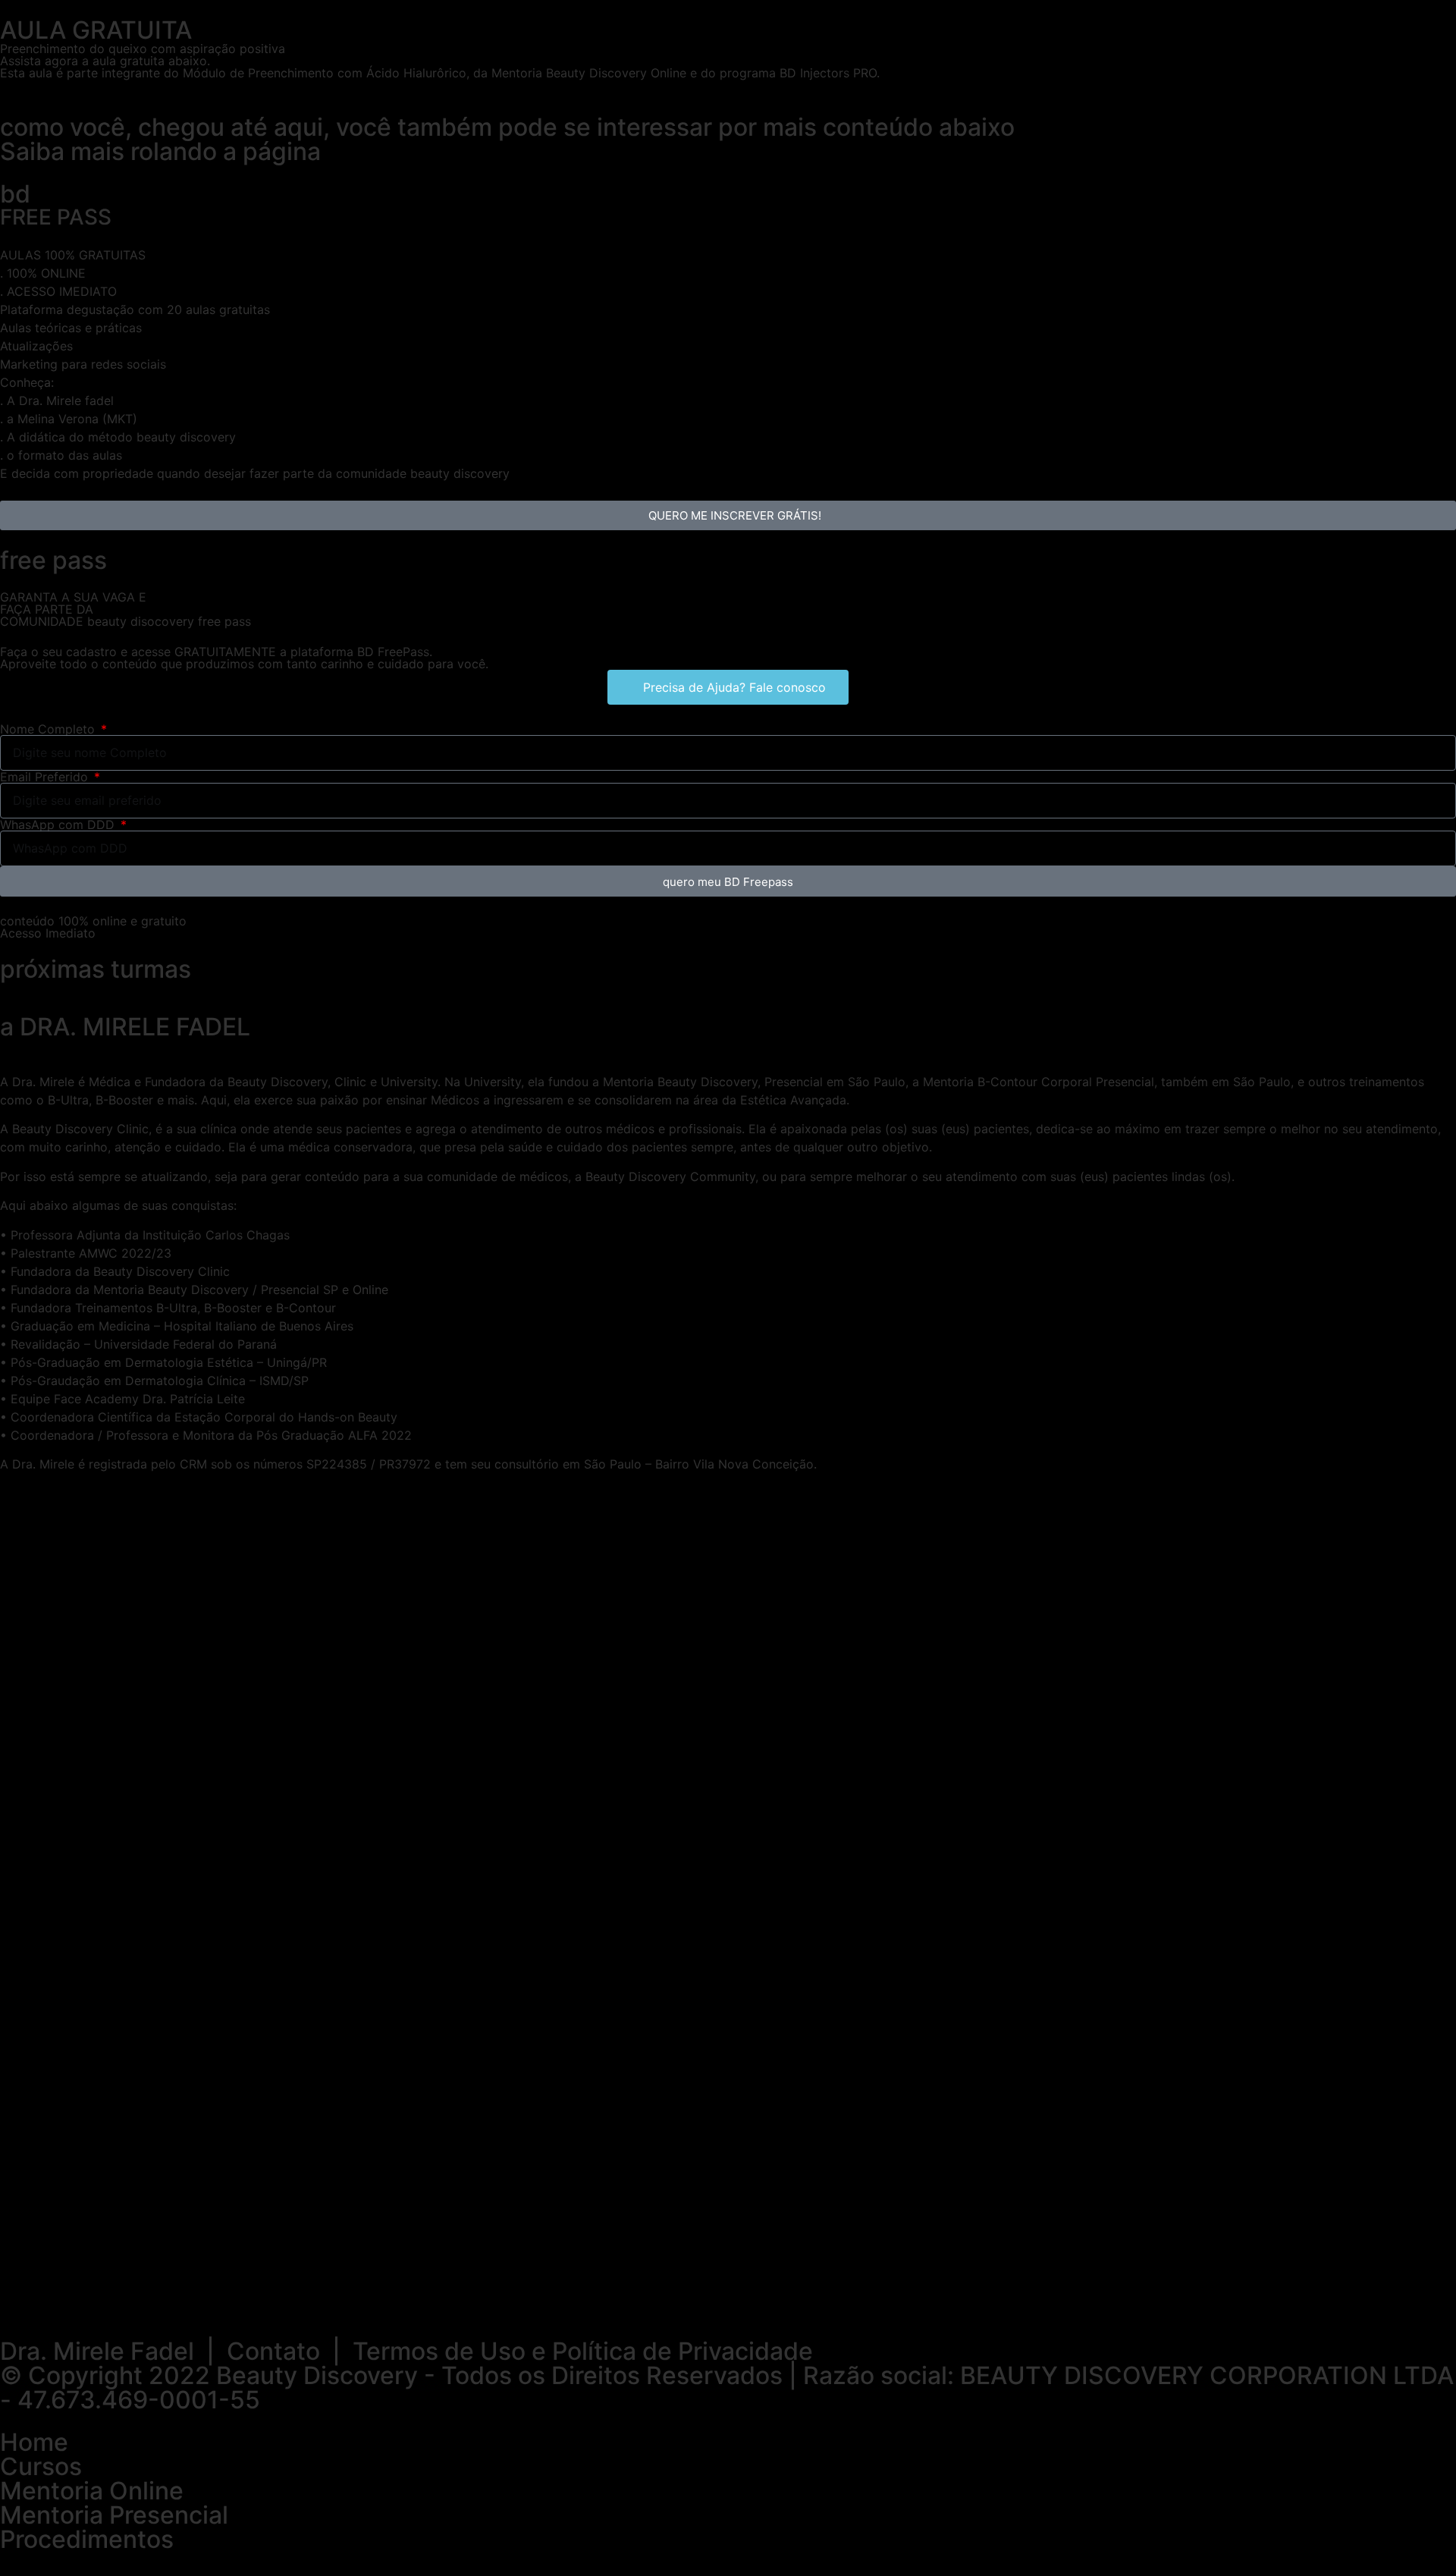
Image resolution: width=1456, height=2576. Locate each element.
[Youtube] (144, 2298)
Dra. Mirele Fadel (97, 2351)
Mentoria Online (92, 2491)
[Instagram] (19, 2298)
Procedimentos (87, 2539)
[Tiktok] (186, 2298)
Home (34, 2442)
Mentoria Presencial (114, 2515)
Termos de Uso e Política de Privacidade (583, 2351)
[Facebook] (61, 2298)
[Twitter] (102, 2298)
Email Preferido (46, 777)
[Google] (227, 2298)
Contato (273, 2351)
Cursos (41, 2466)
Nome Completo (49, 729)
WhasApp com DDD (59, 825)
